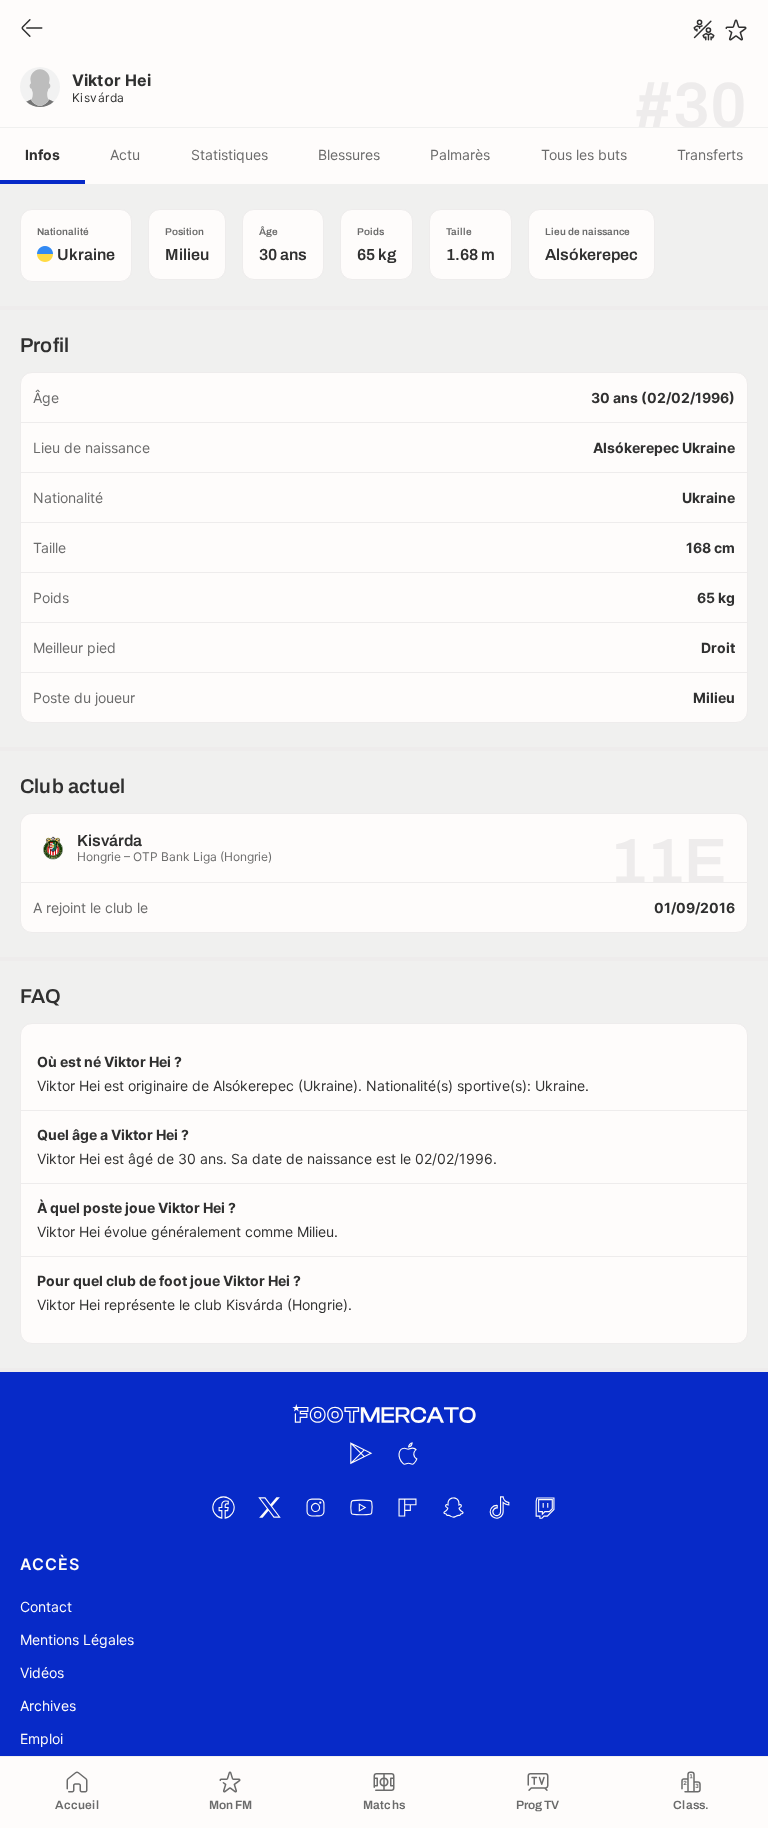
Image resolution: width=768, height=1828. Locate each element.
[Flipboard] (407, 1507)
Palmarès (460, 154)
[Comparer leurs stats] (704, 30)
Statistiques (229, 154)
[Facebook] (223, 1507)
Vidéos (42, 1672)
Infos (42, 154)
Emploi (41, 1738)
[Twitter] (269, 1507)
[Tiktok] (499, 1507)
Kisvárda (98, 97)
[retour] (32, 29)
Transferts (710, 154)
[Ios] (407, 1453)
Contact (46, 1606)
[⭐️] (736, 30)
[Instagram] (315, 1507)
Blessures (349, 154)
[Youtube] (361, 1507)
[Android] (361, 1453)
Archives (48, 1705)
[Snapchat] (453, 1507)
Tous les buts (584, 154)
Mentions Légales (77, 1639)
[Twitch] (545, 1507)
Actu (125, 154)
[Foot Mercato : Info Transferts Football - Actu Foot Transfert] (384, 1415)
